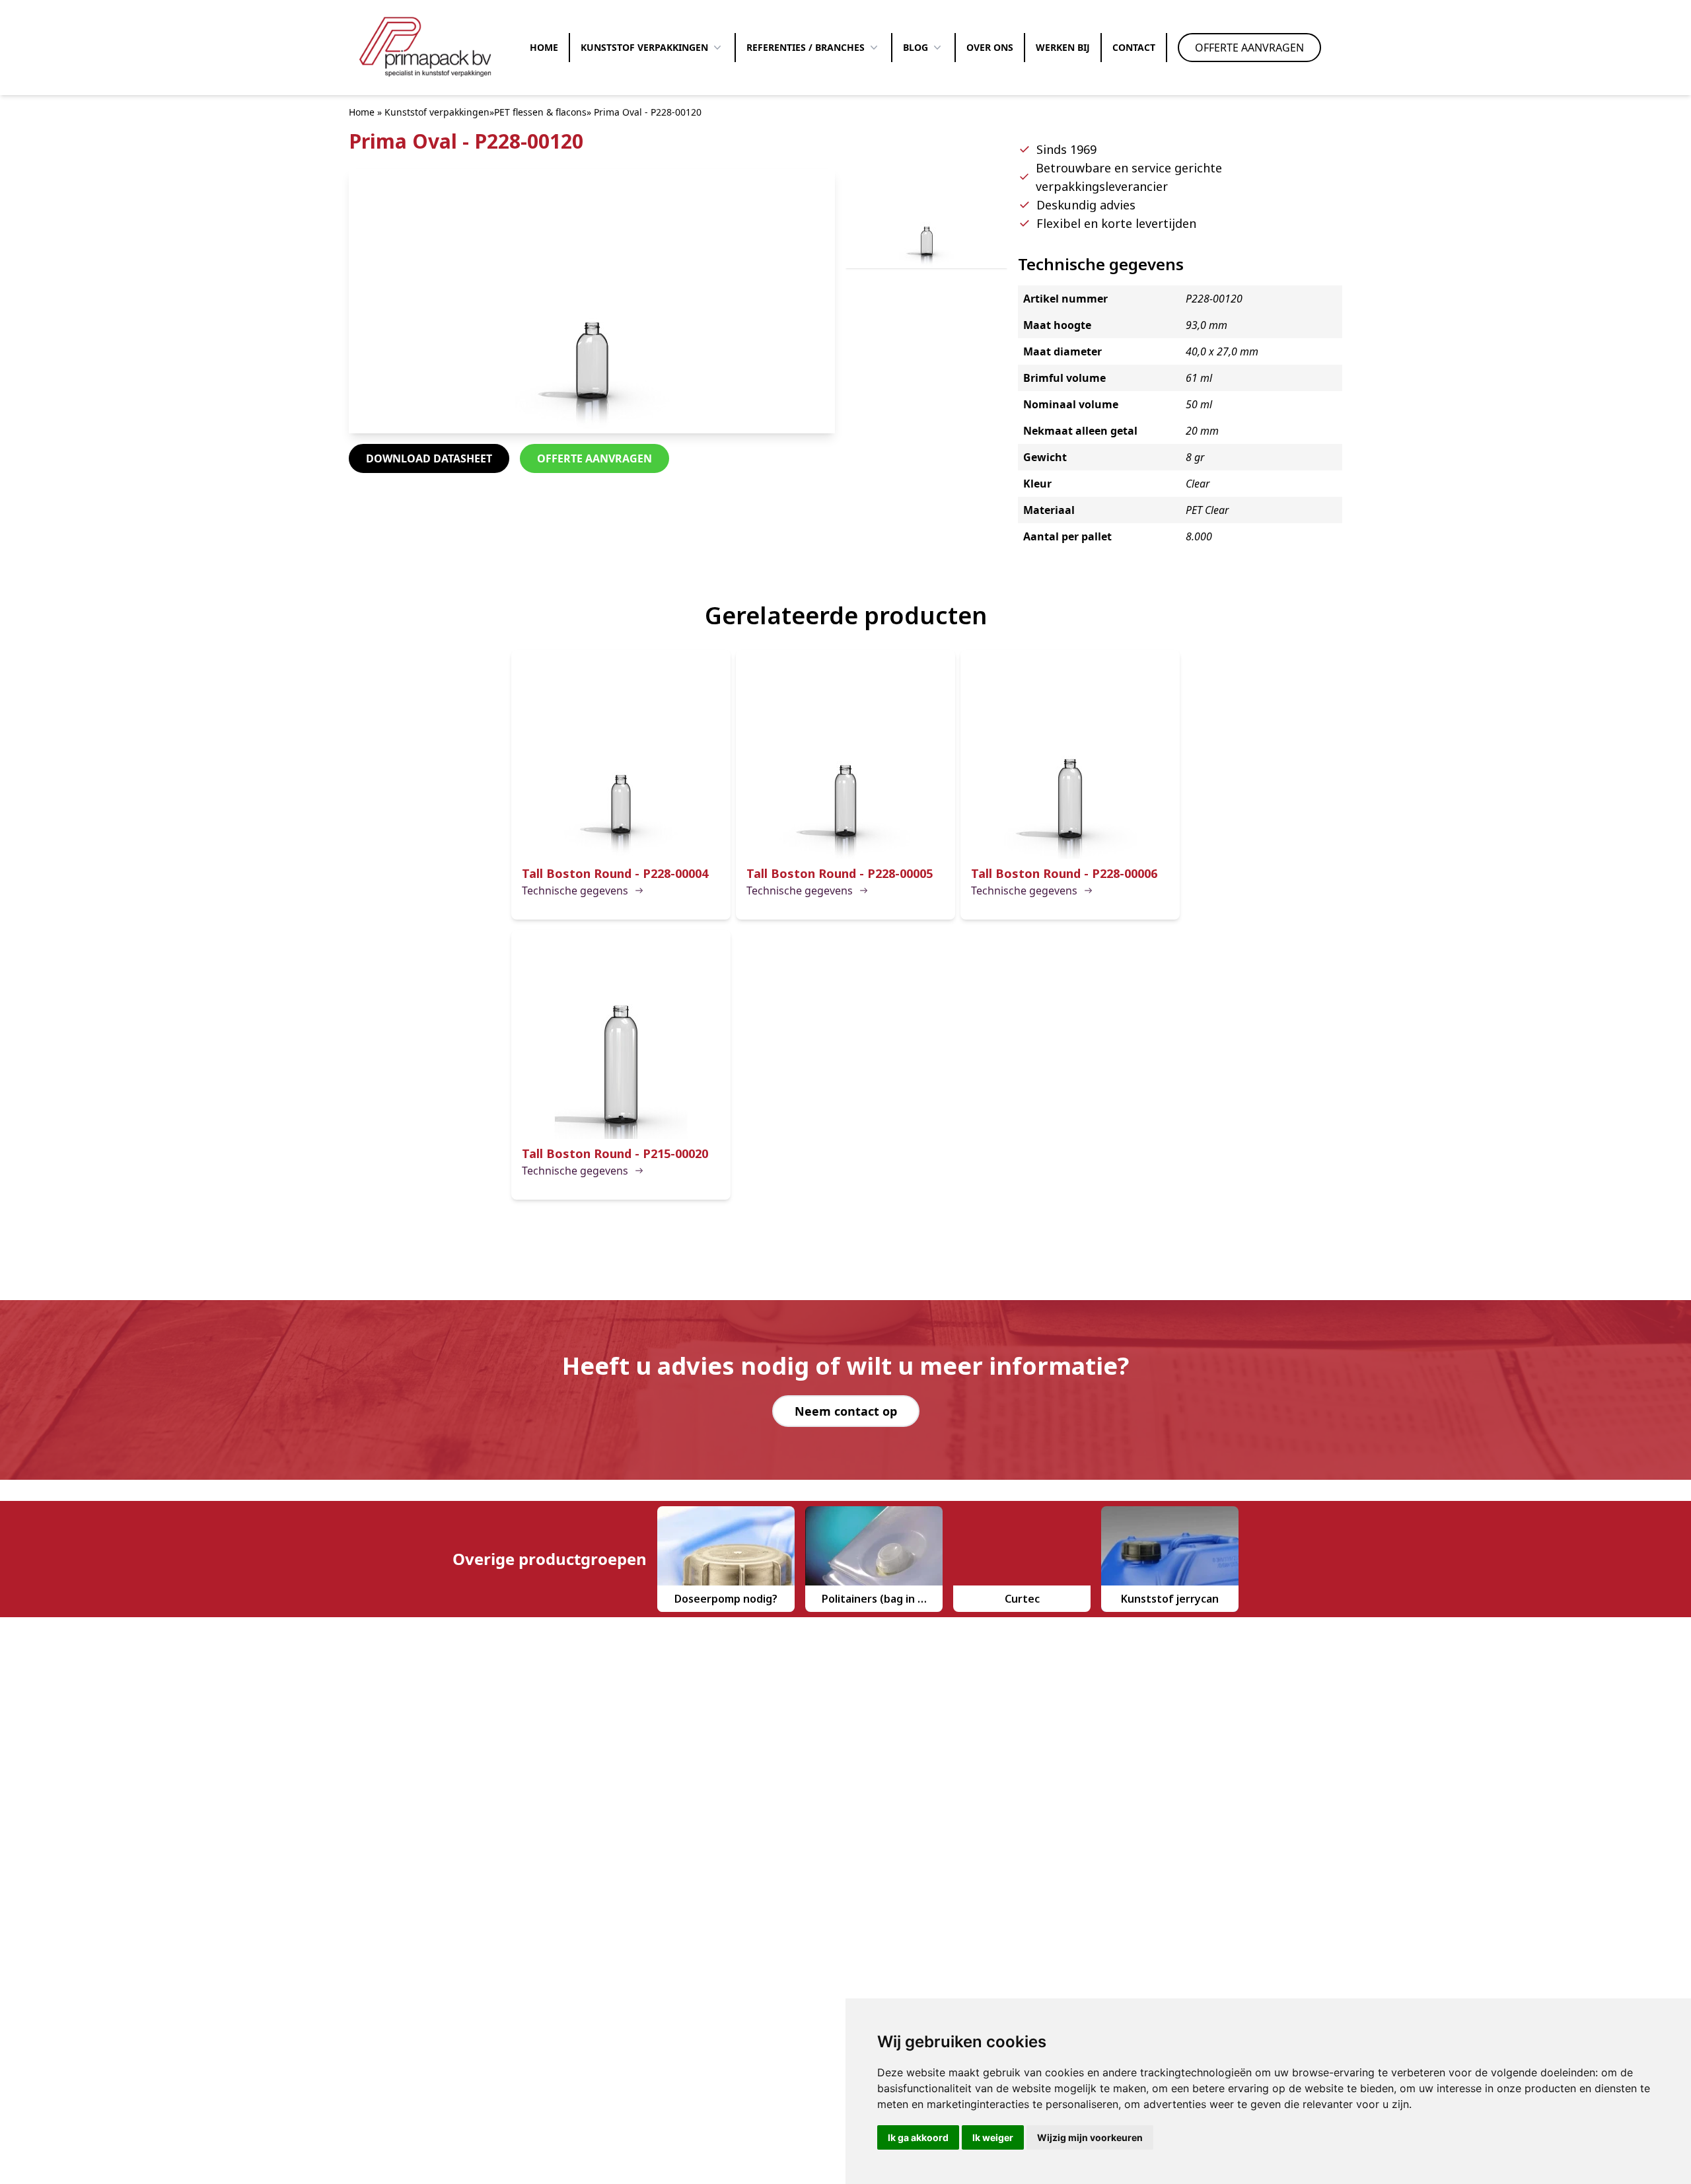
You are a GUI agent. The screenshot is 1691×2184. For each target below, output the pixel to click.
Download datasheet (429, 458)
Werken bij (1063, 47)
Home (544, 47)
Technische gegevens (575, 891)
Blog (916, 47)
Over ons (990, 47)
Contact (1134, 47)
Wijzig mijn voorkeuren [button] (1090, 2137)
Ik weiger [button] (993, 2137)
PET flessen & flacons (540, 112)
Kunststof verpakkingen (644, 47)
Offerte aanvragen (1249, 48)
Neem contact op (846, 1411)
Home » (365, 112)
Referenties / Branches (806, 47)
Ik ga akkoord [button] (918, 2137)
